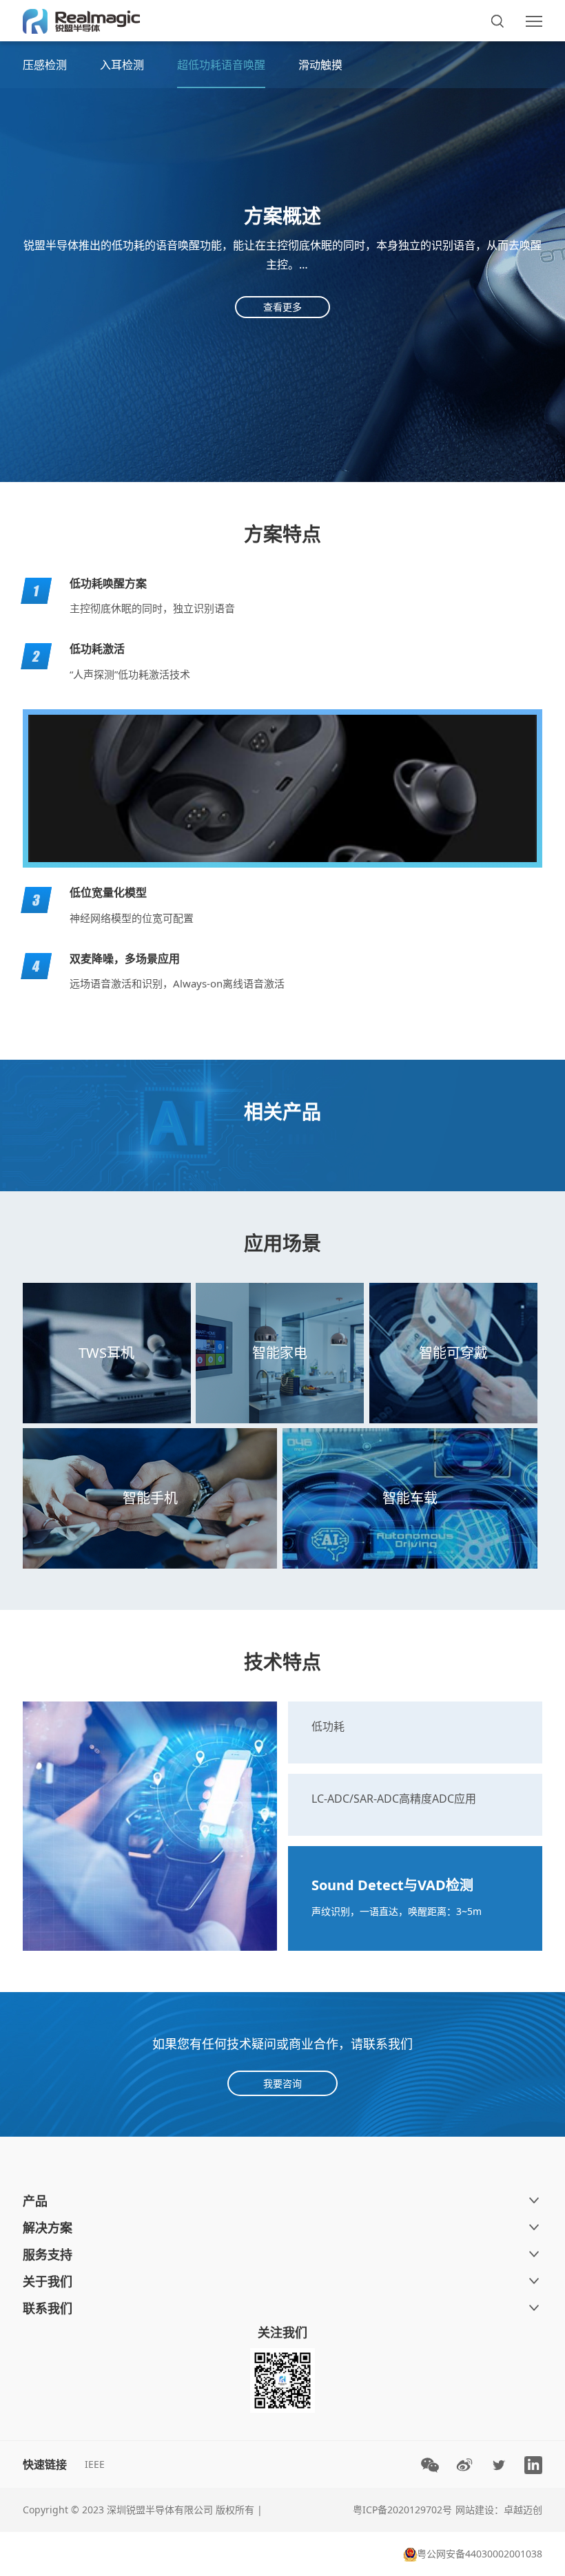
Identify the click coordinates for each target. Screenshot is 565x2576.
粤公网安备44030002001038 (480, 2554)
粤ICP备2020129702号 (402, 2510)
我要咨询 (282, 2083)
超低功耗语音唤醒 (221, 65)
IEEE (95, 2464)
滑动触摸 (320, 65)
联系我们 (48, 2308)
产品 (35, 2201)
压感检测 (45, 65)
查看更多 (282, 307)
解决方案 (48, 2228)
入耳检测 (122, 65)
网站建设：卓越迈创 (499, 2510)
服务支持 (48, 2254)
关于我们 (48, 2281)
